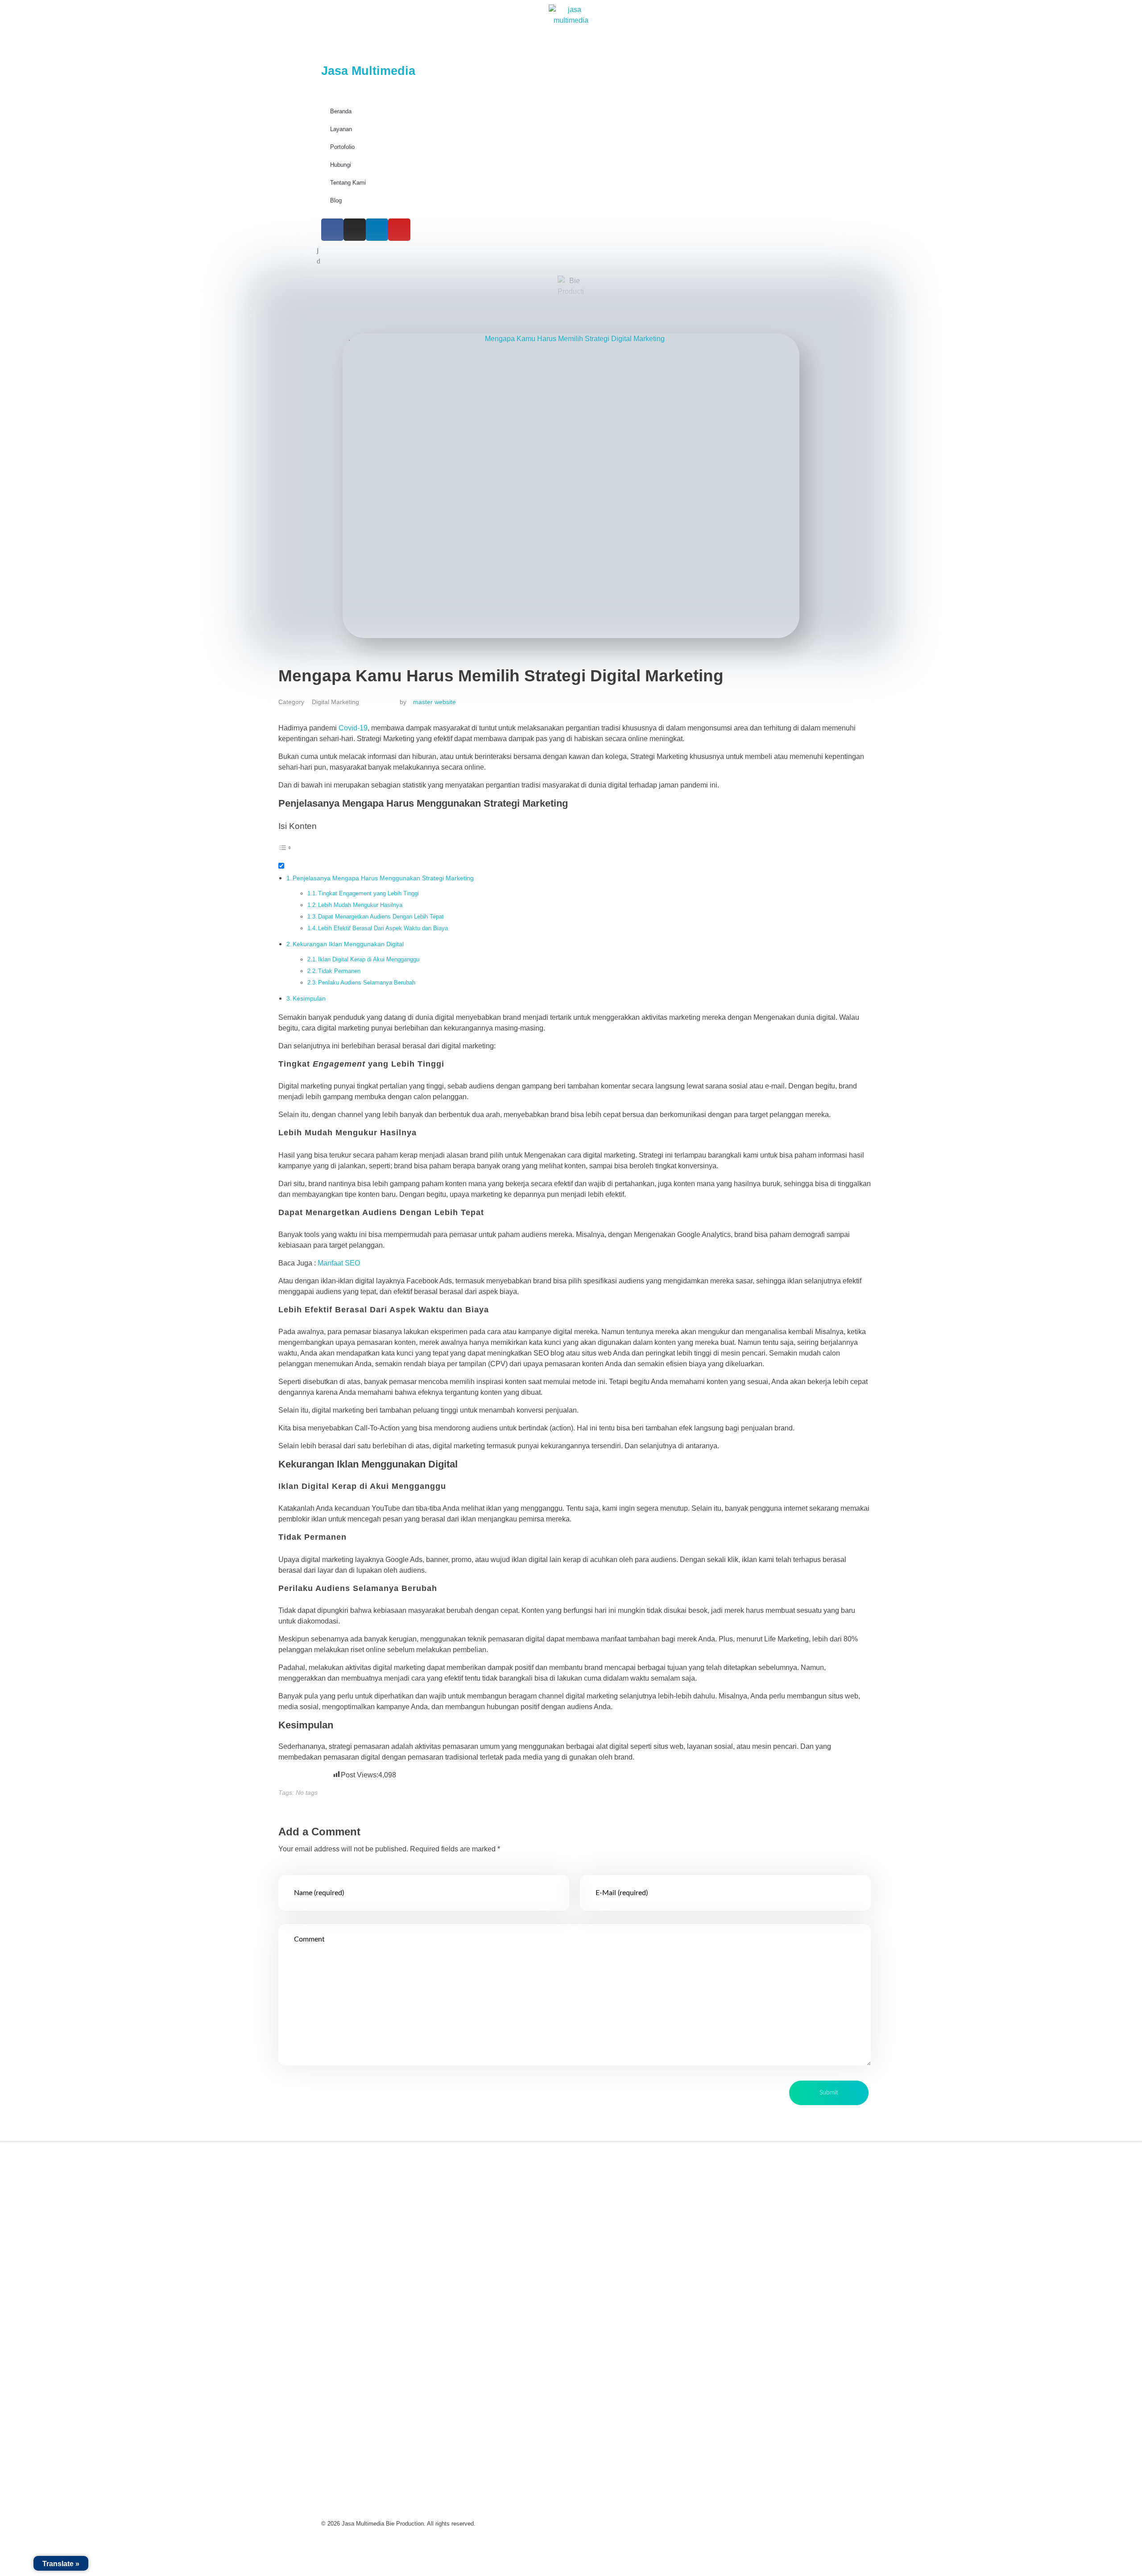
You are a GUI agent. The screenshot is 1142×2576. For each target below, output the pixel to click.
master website (434, 702)
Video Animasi (607, 2201)
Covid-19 (353, 728)
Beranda (341, 111)
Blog (336, 200)
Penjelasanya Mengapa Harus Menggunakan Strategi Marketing (383, 878)
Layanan (341, 129)
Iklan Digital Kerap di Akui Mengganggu (369, 959)
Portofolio (342, 147)
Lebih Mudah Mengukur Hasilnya (360, 905)
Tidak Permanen (339, 971)
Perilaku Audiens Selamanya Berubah (367, 983)
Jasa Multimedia (368, 71)
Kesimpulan (309, 998)
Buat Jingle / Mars (613, 2221)
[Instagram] (355, 230)
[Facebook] (332, 230)
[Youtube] (399, 230)
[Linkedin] (377, 230)
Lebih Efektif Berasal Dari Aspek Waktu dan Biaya (383, 928)
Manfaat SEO (339, 1263)
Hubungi (341, 165)
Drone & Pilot (606, 2262)
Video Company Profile (621, 2160)
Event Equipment (612, 2242)
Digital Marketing (335, 702)
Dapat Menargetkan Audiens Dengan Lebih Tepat (381, 917)
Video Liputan (606, 2180)
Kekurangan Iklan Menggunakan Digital (348, 944)
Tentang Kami (348, 183)
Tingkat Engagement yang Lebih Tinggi (368, 893)
